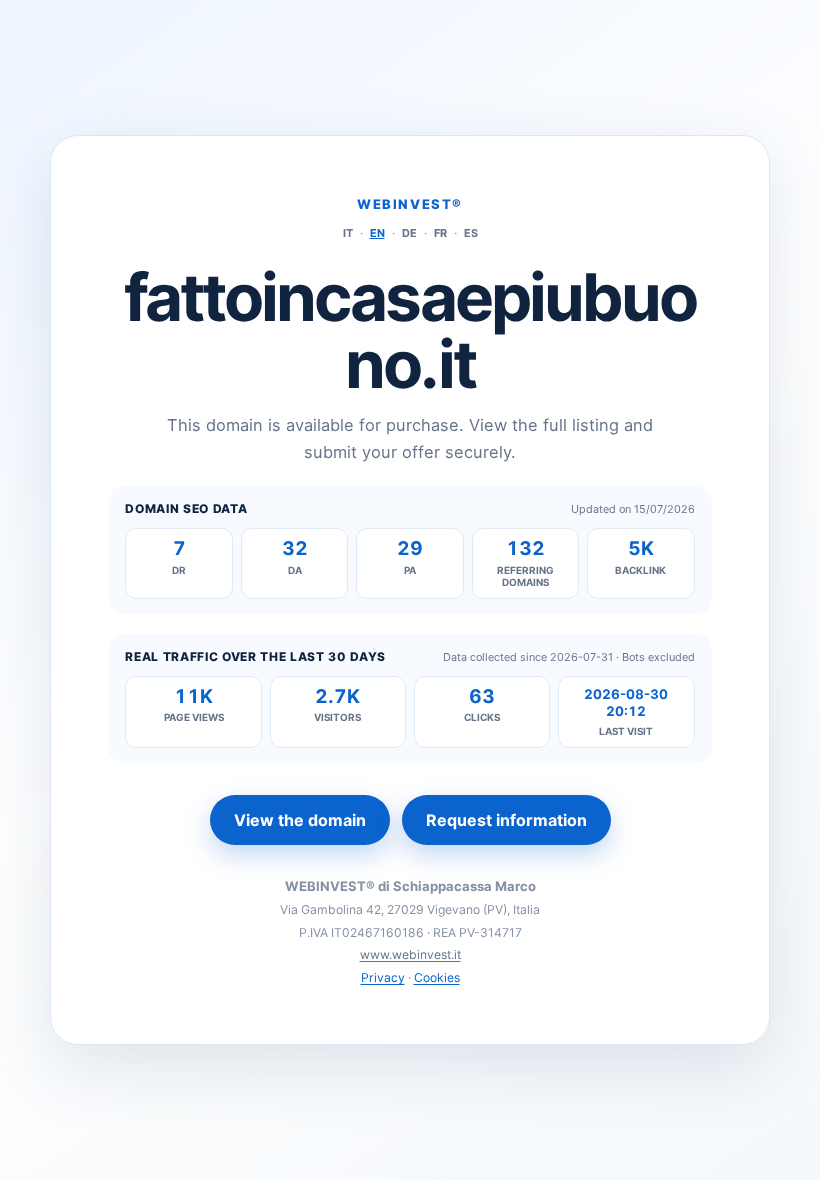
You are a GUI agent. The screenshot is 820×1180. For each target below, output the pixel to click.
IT (348, 233)
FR (440, 233)
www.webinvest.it (410, 954)
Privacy (383, 977)
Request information (506, 820)
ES (471, 233)
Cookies (437, 977)
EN (377, 233)
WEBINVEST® (410, 204)
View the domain (300, 820)
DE (409, 233)
